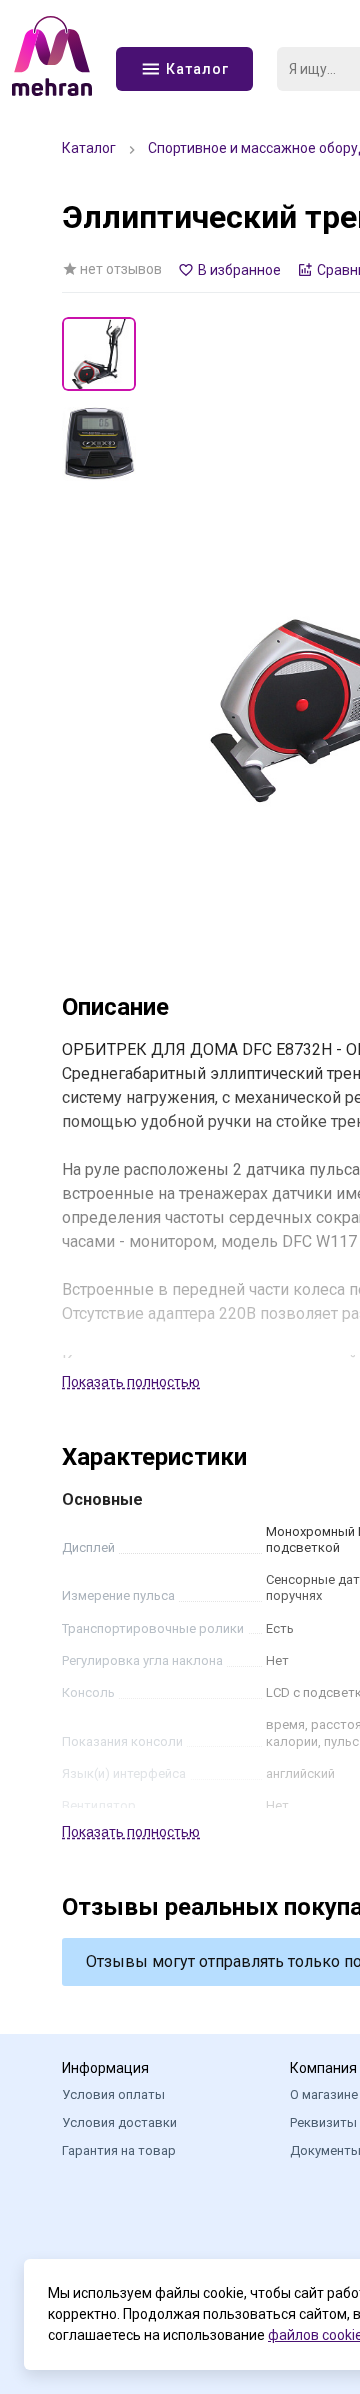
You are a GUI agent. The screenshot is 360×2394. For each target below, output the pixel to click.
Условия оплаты (113, 2094)
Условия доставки (119, 2122)
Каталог (89, 148)
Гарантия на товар (119, 2150)
